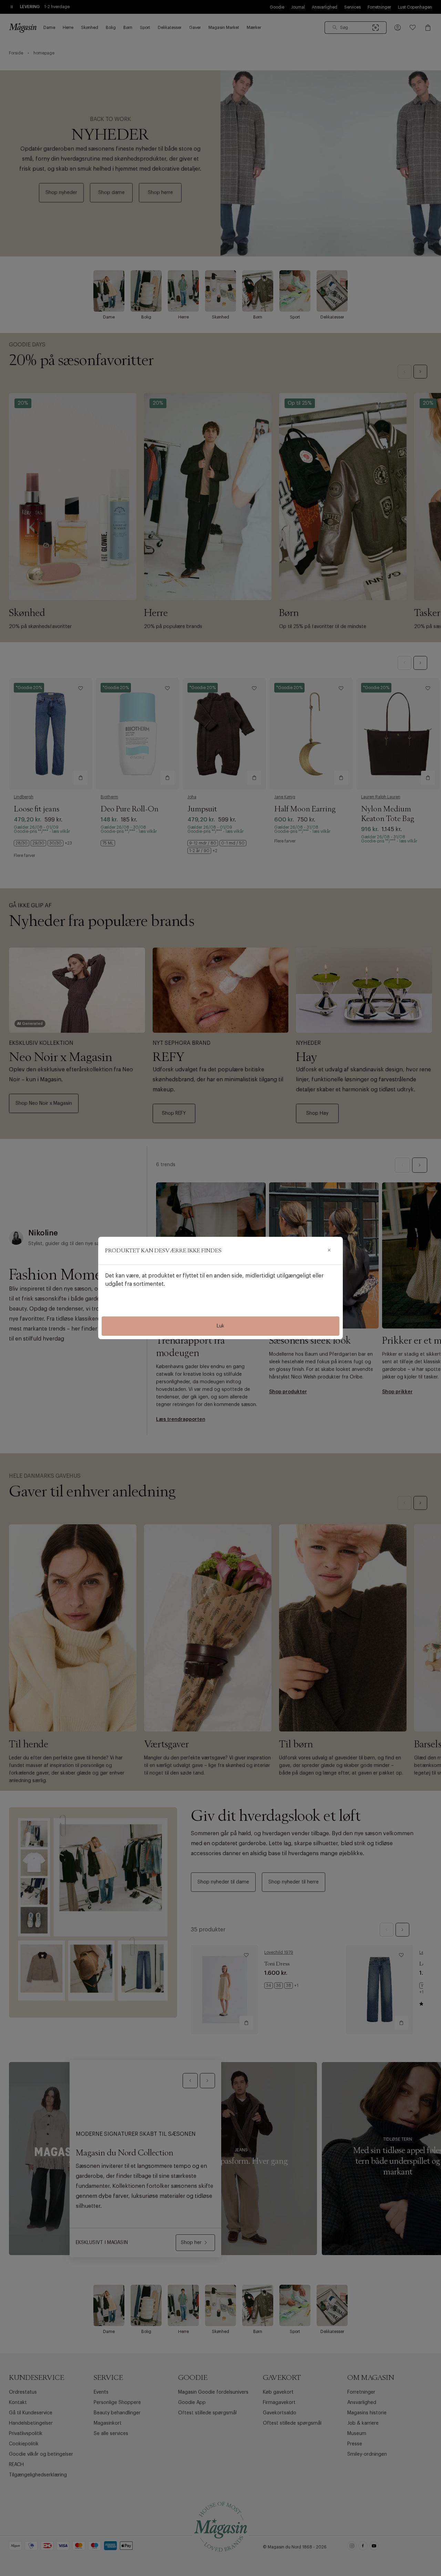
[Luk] (329, 1251)
